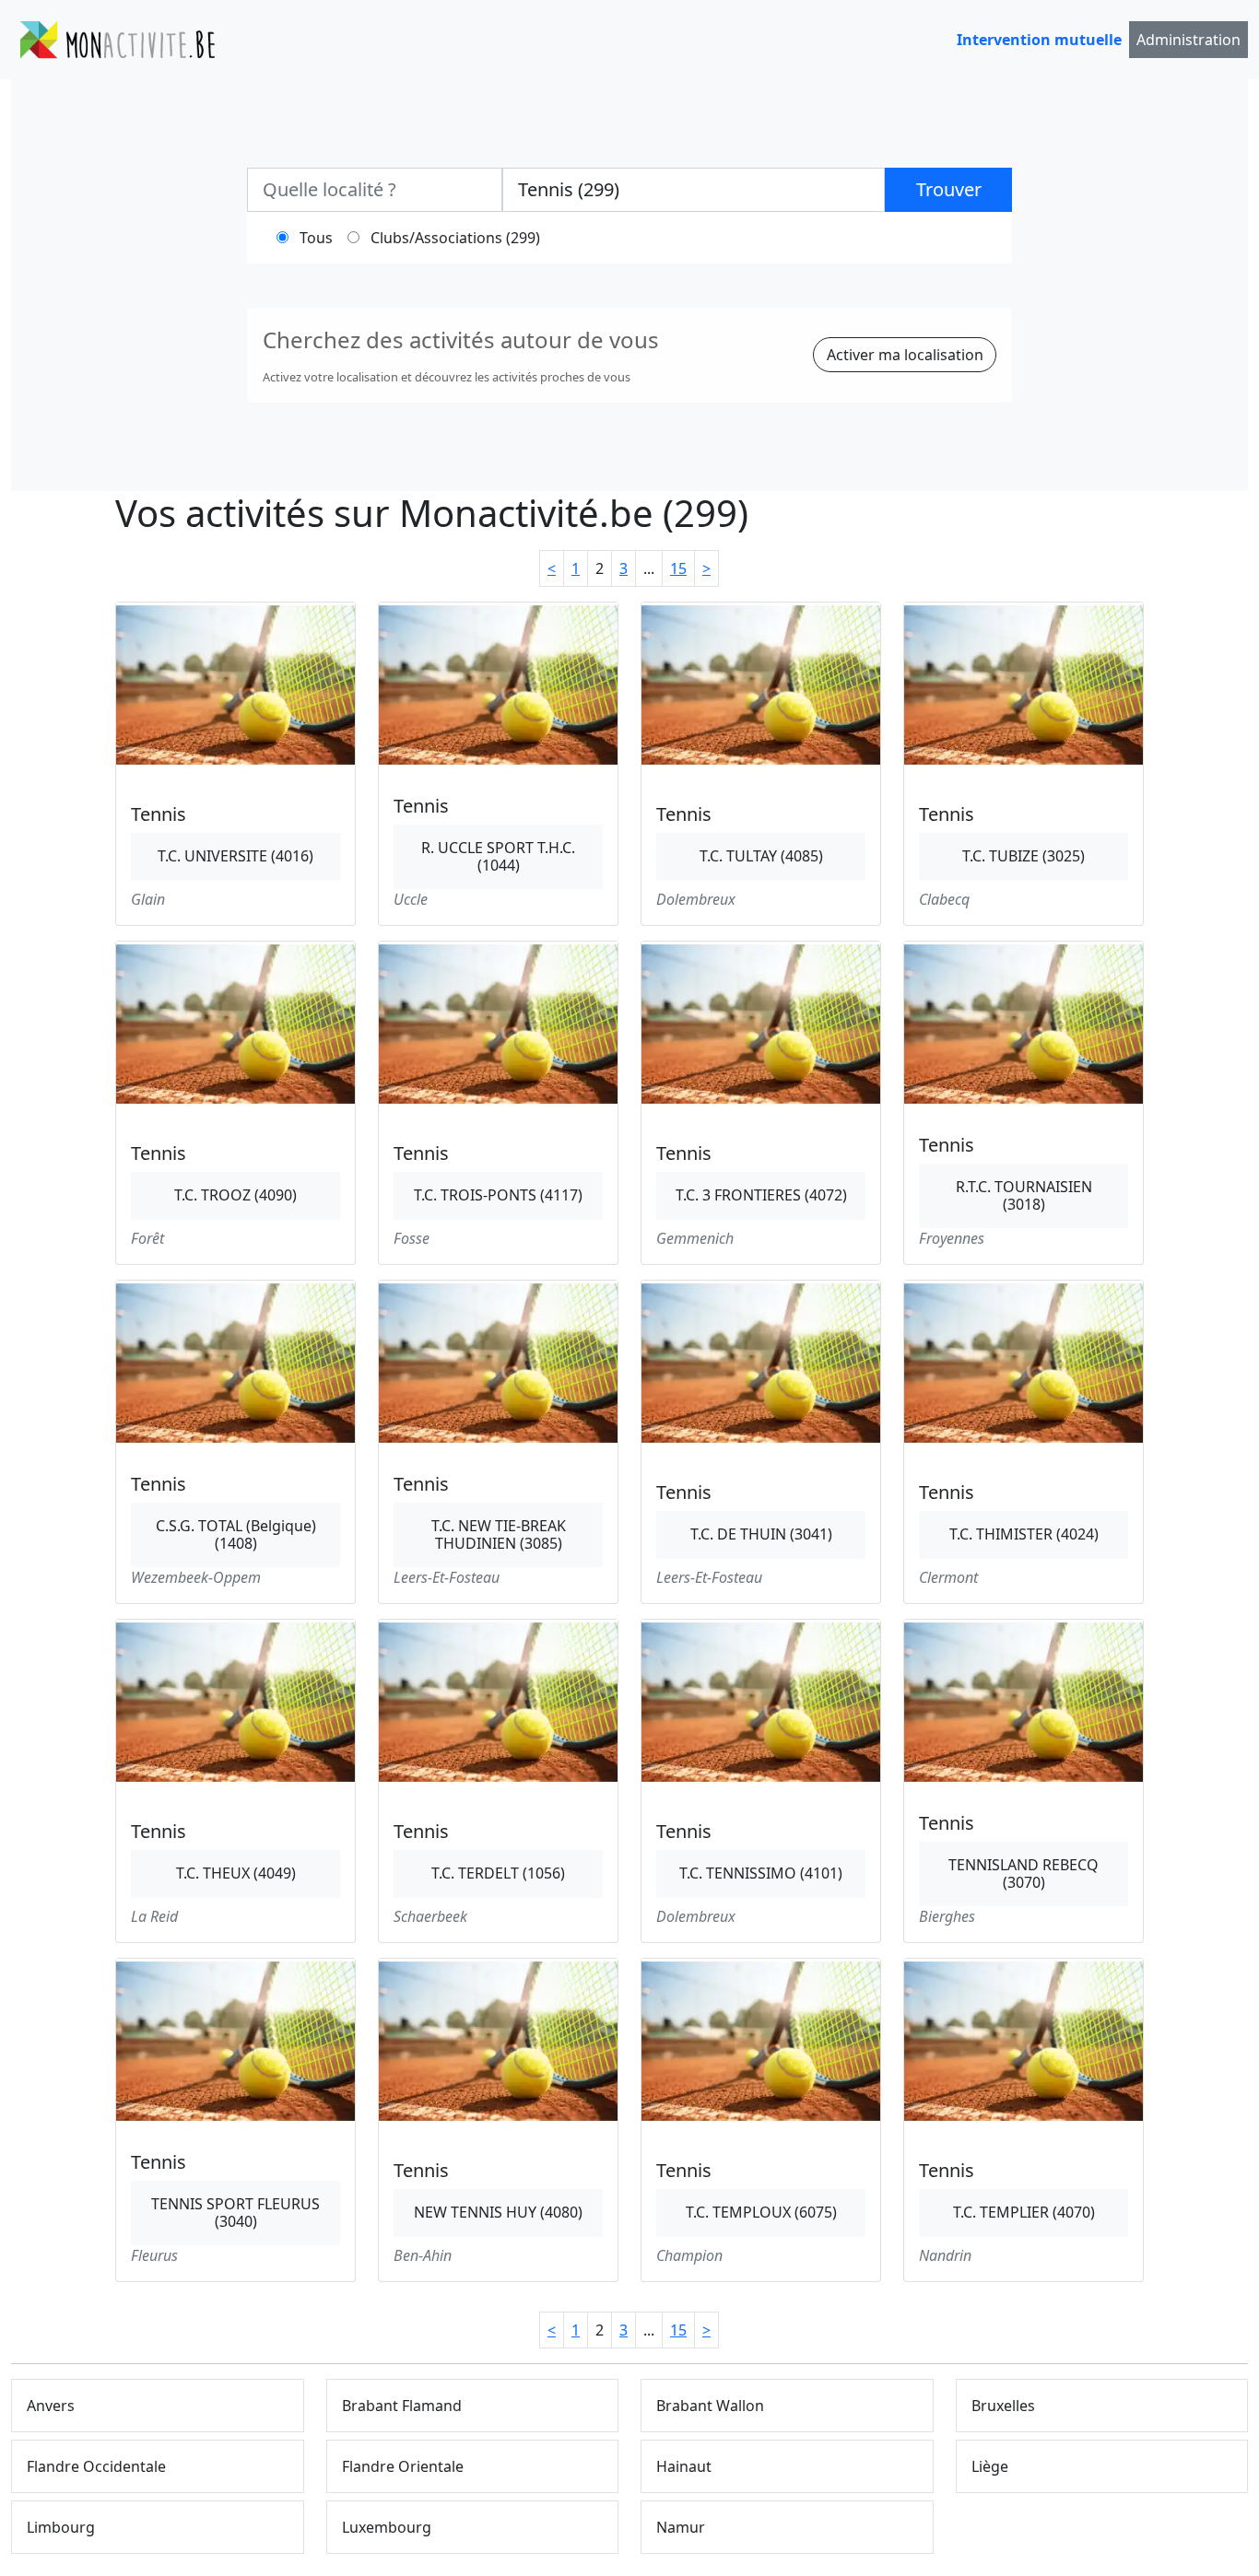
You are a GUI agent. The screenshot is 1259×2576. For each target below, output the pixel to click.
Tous (316, 238)
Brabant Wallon (710, 2406)
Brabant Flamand (402, 2406)
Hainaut (684, 2466)
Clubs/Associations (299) (455, 238)
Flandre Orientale (403, 2466)
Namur (681, 2527)
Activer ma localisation (905, 355)
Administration (1188, 40)
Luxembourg (387, 2527)
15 (678, 568)
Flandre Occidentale (96, 2466)
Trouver (949, 189)
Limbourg (61, 2527)
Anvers (51, 2406)
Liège (990, 2466)
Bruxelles (1003, 2406)
